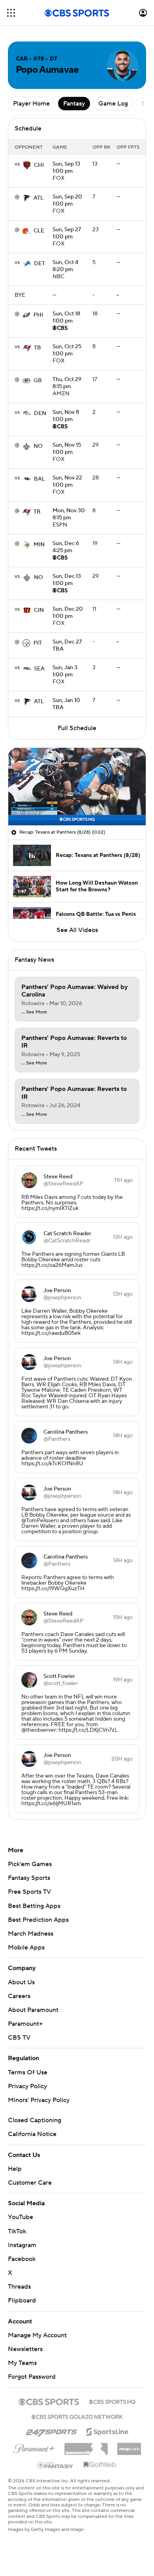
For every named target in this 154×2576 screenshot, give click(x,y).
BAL (39, 479)
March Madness (31, 1934)
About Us (21, 1982)
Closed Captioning (35, 2120)
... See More (34, 1012)
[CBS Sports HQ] (112, 2401)
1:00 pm (66, 168)
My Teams (22, 2363)
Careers (19, 1996)
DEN (40, 413)
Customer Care (30, 2183)
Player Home (31, 104)
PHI (38, 315)
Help (15, 2169)
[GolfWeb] (100, 2465)
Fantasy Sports (29, 1878)
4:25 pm (66, 547)
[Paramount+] (34, 2447)
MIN (39, 545)
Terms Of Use (28, 2072)
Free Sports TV (29, 1892)
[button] (11, 13)
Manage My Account (37, 2335)
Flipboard (22, 2300)
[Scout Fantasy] (56, 2465)
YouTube (21, 2217)
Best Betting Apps (34, 1906)
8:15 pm (67, 383)
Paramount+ (25, 2024)
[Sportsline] (108, 2431)
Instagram (22, 2245)
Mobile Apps (26, 1948)
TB (38, 348)
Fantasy (74, 104)
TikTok (17, 2231)
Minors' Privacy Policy (39, 2100)
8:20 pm (65, 266)
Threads (19, 2287)
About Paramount (33, 2010)
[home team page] (27, 165)
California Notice (32, 2134)
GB (38, 381)
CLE (39, 231)
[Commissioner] (86, 2446)
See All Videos (77, 930)
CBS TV (19, 2038)
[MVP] (129, 2446)
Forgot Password (32, 2377)
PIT (38, 643)
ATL (38, 198)
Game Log (113, 104)
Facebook (22, 2259)
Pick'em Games (30, 1864)
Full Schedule (77, 728)
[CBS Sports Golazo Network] (77, 2416)
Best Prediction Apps (38, 1920)
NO (38, 446)
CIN (39, 610)
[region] (77, 787)
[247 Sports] (51, 2431)
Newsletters (25, 2349)
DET (39, 264)
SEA (39, 669)
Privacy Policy (27, 2086)
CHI (39, 165)
